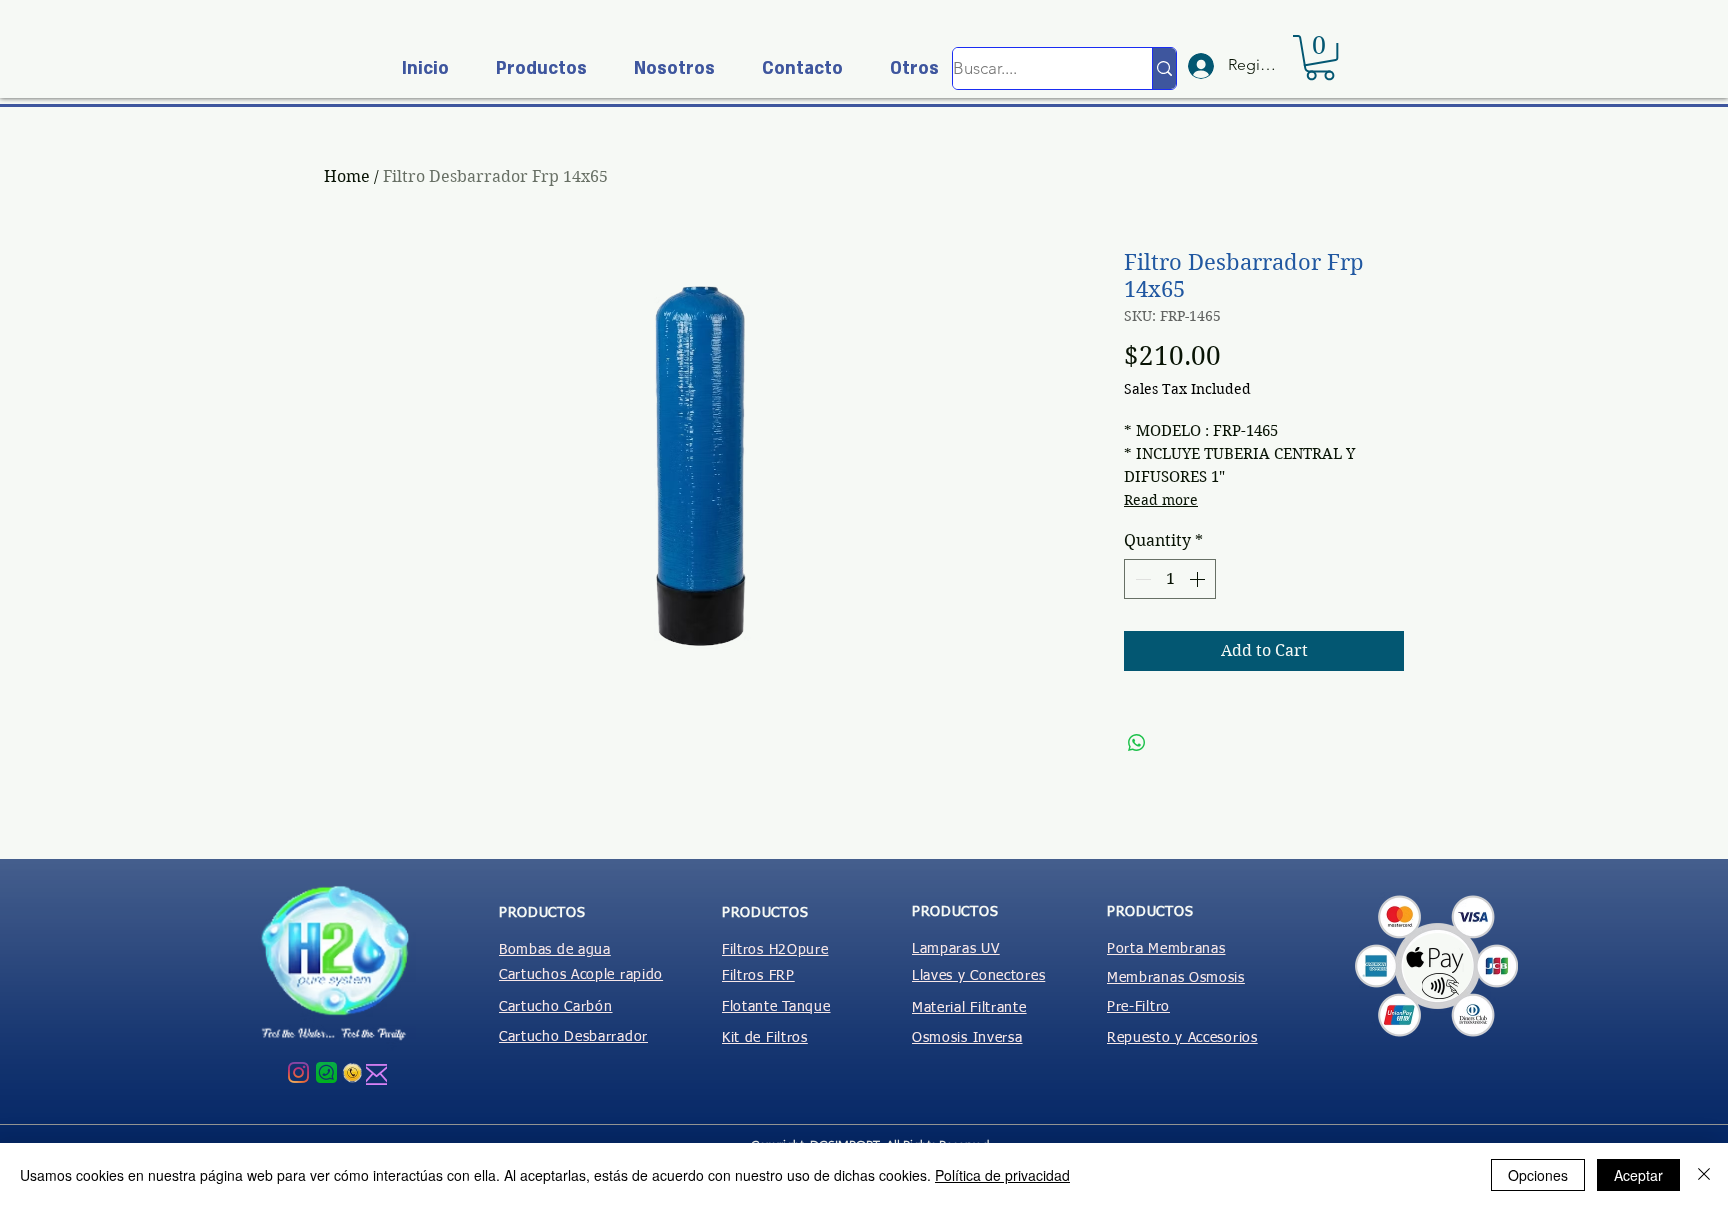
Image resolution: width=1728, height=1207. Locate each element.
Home (347, 176)
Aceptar (1638, 1175)
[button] (533, 68)
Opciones (1538, 1175)
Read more (1161, 500)
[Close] (1704, 1175)
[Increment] (1199, 579)
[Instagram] (298, 1072)
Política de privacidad (1002, 1175)
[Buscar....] (1164, 68)
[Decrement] (1141, 579)
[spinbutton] (1170, 579)
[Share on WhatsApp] (1137, 743)
